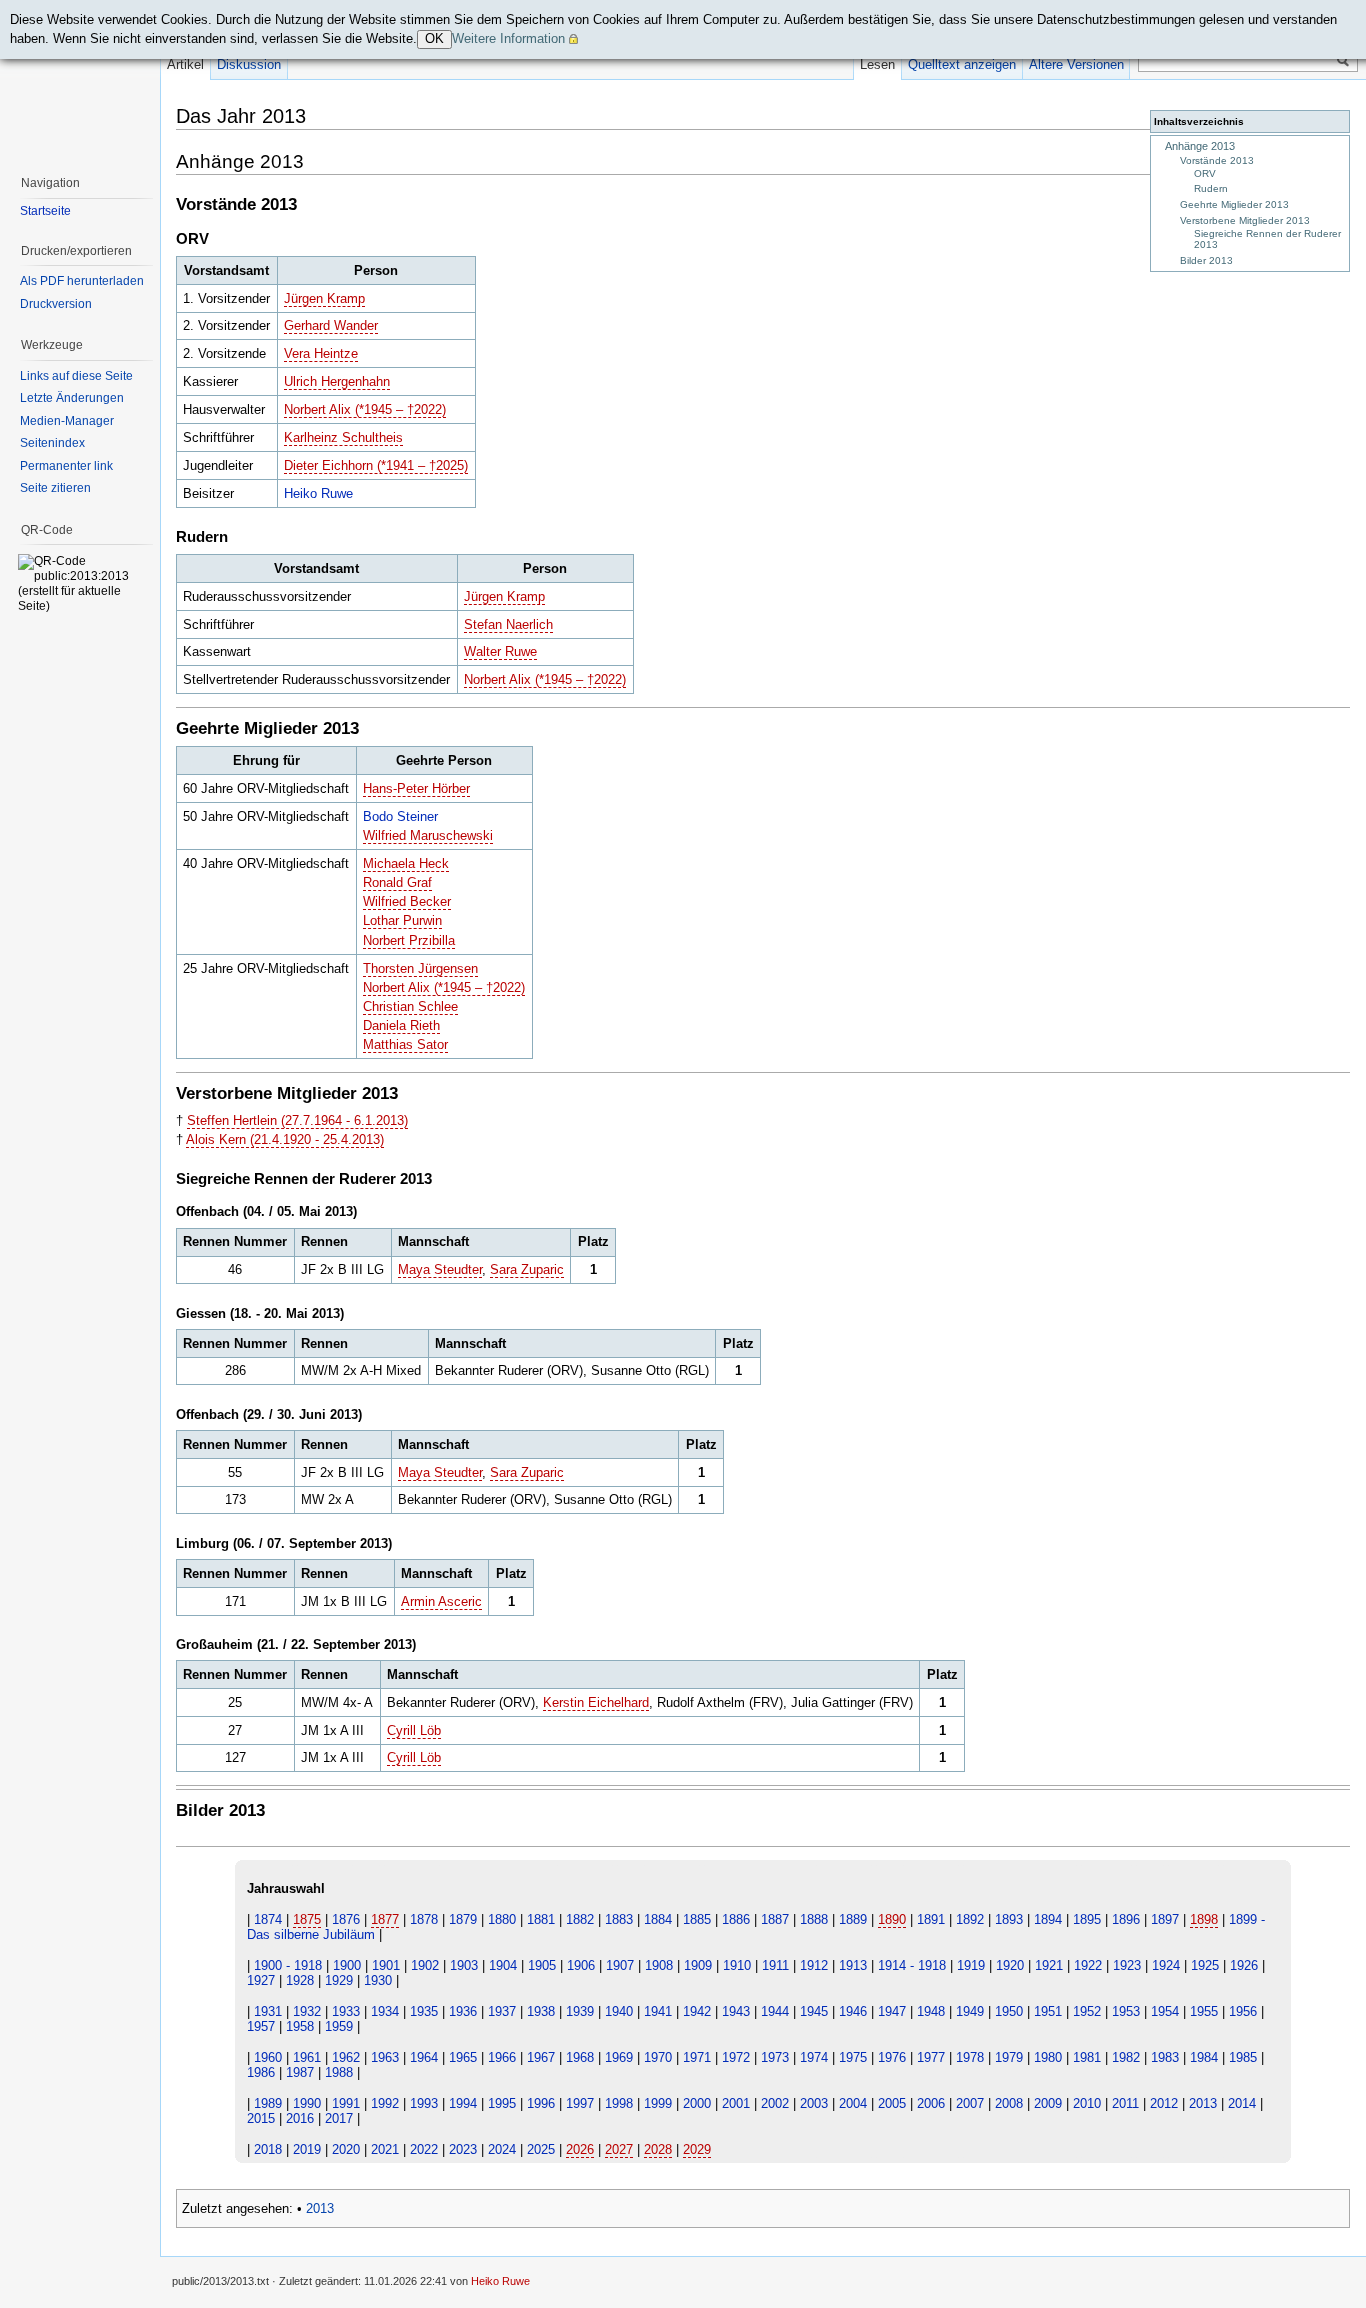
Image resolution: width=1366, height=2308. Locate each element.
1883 (619, 1919)
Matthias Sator (405, 1044)
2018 (268, 2149)
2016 (300, 2118)
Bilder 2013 (1206, 260)
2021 (385, 2149)
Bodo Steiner (400, 816)
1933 (346, 2011)
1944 (775, 2011)
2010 (1087, 2103)
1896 (1126, 1919)
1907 (620, 1965)
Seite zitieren (55, 488)
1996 (541, 2103)
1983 (1165, 2057)
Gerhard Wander (331, 325)
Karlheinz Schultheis (343, 437)
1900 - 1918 (288, 1965)
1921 (1049, 1965)
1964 (424, 2057)
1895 (1087, 1919)
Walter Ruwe (500, 651)
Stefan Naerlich (508, 624)
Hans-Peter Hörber (416, 788)
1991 (346, 2103)
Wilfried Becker (407, 901)
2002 (775, 2103)
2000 (697, 2103)
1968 (580, 2057)
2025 (541, 2149)
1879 (463, 1919)
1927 (261, 1980)
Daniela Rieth (401, 1025)
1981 (1087, 2057)
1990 (307, 2103)
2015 (261, 2118)
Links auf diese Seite (76, 376)
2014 (1242, 2103)
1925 (1205, 1965)
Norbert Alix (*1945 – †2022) (365, 409)
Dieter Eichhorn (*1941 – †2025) (376, 465)
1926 (1244, 1965)
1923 (1127, 1965)
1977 (931, 2057)
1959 (339, 2026)
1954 (1165, 2011)
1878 (424, 1919)
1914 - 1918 (912, 1965)
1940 (619, 2011)
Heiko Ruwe (318, 493)
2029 (697, 2149)
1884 (658, 1919)
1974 (814, 2057)
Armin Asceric (441, 1601)
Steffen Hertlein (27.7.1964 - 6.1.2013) (297, 1120)
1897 (1165, 1919)
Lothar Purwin (402, 920)
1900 (347, 1965)
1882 (580, 1919)
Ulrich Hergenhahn (337, 381)
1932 (307, 2011)
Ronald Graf (397, 882)
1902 (425, 1965)
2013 (1203, 2103)
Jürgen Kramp (324, 298)
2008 (1009, 2103)
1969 (619, 2057)
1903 (464, 1965)
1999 (658, 2103)
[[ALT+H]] (80, 80)
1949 (970, 2011)
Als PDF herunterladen (82, 281)
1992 (385, 2103)
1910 (737, 1965)
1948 (931, 2011)
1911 (775, 1965)
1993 (424, 2103)
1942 (697, 2011)
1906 (581, 1965)
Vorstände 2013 (1217, 160)
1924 (1166, 1965)
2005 (892, 2103)
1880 (502, 1919)
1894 (1048, 1919)
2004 (853, 2103)
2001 (736, 2103)
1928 (300, 1980)
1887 (775, 1919)
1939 (580, 2011)
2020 (346, 2149)
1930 (378, 1980)
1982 (1126, 2057)
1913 (853, 1965)
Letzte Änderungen (72, 398)
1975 (853, 2057)
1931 (268, 2011)
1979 (1009, 2057)
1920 (1010, 1965)
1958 (300, 2026)
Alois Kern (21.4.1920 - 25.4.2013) (285, 1139)
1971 (697, 2057)
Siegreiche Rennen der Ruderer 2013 (1267, 239)
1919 (971, 1965)
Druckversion (56, 304)
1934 (385, 2011)
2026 (580, 2149)
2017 (339, 2118)
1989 (268, 2103)
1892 (970, 1919)
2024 (502, 2149)
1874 (268, 1919)
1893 (1009, 1919)
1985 (1243, 2057)
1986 (261, 2072)
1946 (853, 2011)
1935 (424, 2011)
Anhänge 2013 (1200, 146)
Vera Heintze (321, 353)
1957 (261, 2026)
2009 (1048, 2103)
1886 (736, 1919)
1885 (697, 1919)
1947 (892, 2011)
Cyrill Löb (414, 1730)
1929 (339, 1980)
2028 (658, 2149)
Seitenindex (52, 443)
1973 (775, 2057)
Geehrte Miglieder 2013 (1234, 204)
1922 (1088, 1965)
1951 (1048, 2011)
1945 (814, 2011)
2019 (307, 2149)
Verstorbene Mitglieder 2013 (1245, 220)
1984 (1204, 2057)
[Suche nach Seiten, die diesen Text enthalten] (1343, 61)
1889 (853, 1919)
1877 (385, 1919)
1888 (814, 1919)
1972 (736, 2057)
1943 (736, 2011)
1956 (1243, 2011)
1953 (1126, 2011)
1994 (463, 2103)
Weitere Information (508, 38)
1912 (814, 1965)
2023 (463, 2149)
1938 (541, 2011)
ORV (1205, 173)
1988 (339, 2072)
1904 (503, 1965)
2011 (1125, 2103)
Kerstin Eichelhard (596, 1702)
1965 (463, 2057)
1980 (1048, 2057)
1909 (698, 1965)
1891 (931, 1919)
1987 (300, 2072)
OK (434, 38)
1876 (346, 1919)
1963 (385, 2057)
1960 (268, 2057)
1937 (502, 2011)
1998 (619, 2103)
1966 (502, 2057)
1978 (970, 2057)
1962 (346, 2057)
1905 (542, 1965)
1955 (1204, 2011)
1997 (580, 2103)
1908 (659, 1965)
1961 (307, 2057)
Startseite (45, 211)
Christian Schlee (410, 1006)
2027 (619, 2149)
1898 (1204, 1919)
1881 (541, 1919)
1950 (1009, 2011)
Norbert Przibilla (409, 940)
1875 (307, 1919)
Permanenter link (66, 466)
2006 (931, 2103)
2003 (814, 2103)
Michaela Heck (406, 863)
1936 (463, 2011)
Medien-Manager (67, 421)
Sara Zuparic (527, 1269)
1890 (892, 1919)
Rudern (1211, 188)
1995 (502, 2103)
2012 (1164, 2103)
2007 (970, 2103)
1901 (386, 1965)
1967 (541, 2057)
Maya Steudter (440, 1269)
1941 (658, 2011)
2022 (424, 2149)
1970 (658, 2057)
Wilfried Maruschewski (428, 835)
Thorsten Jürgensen (420, 968)
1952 (1087, 2011)
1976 (892, 2057)
